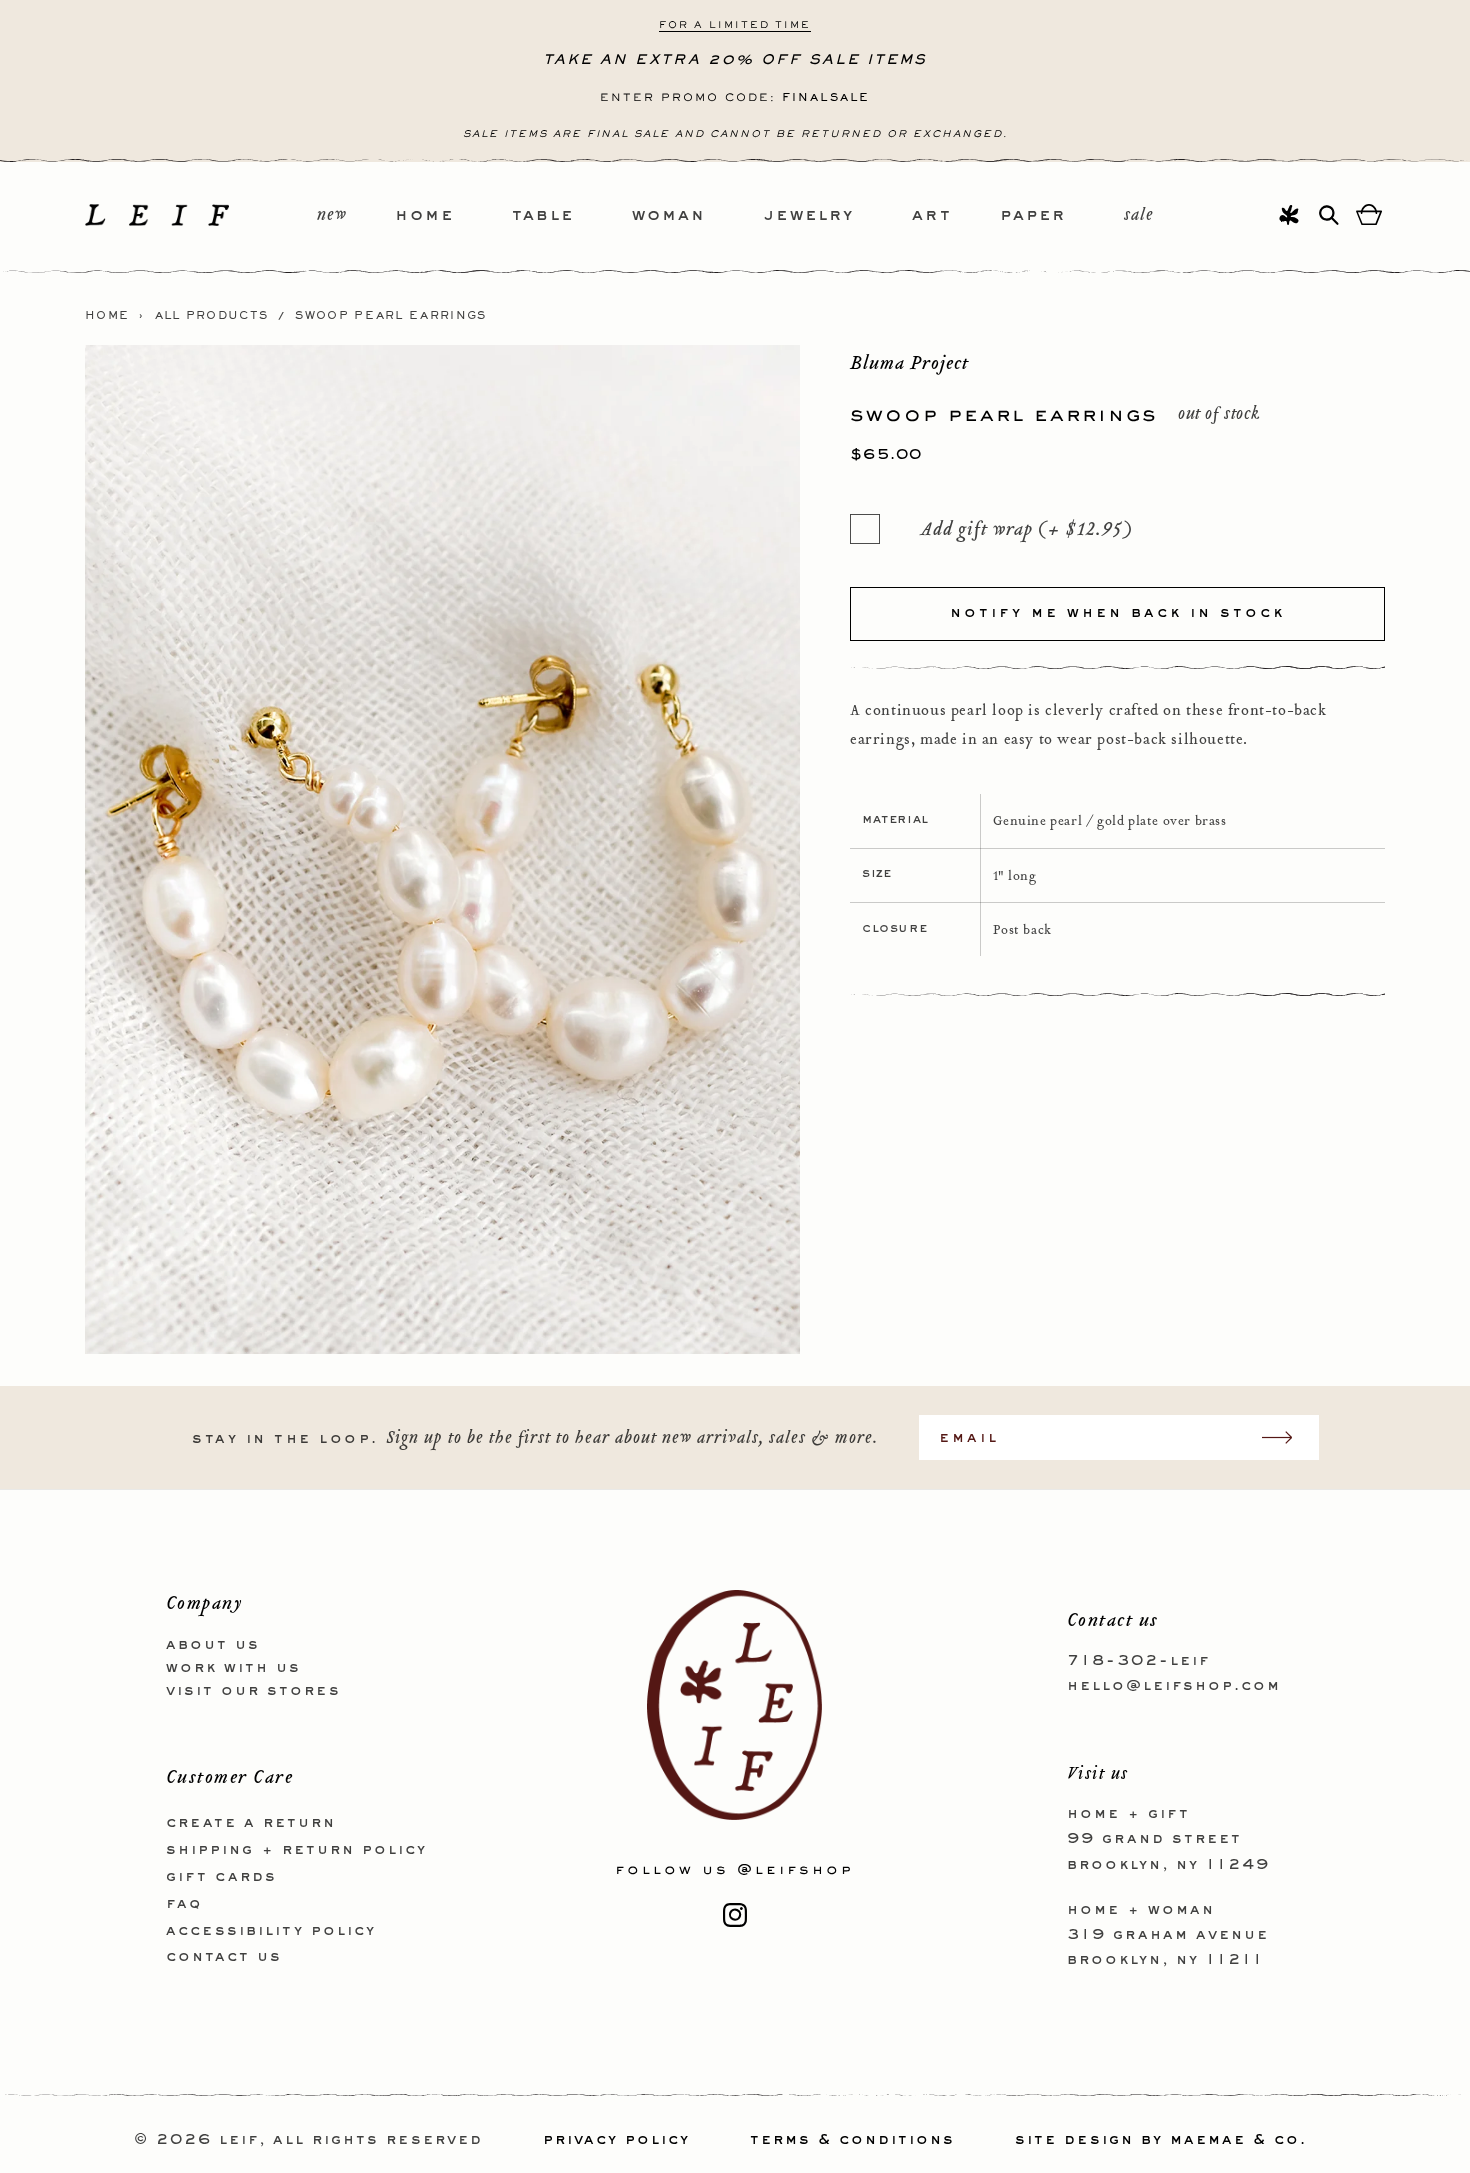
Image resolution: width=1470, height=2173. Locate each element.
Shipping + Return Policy (296, 1850)
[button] (453, 216)
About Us (213, 1645)
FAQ (184, 1904)
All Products (212, 316)
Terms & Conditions (852, 2140)
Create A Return (251, 1823)
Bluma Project (909, 363)
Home (107, 316)
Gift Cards (221, 1877)
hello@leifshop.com (1174, 1686)
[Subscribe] (1287, 1437)
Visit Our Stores (253, 1691)
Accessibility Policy (271, 1931)
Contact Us (224, 1957)
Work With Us (233, 1668)
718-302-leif (1138, 1661)
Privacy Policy (616, 2140)
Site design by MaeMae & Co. (1161, 2140)
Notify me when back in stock (1117, 613)
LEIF (239, 2140)
